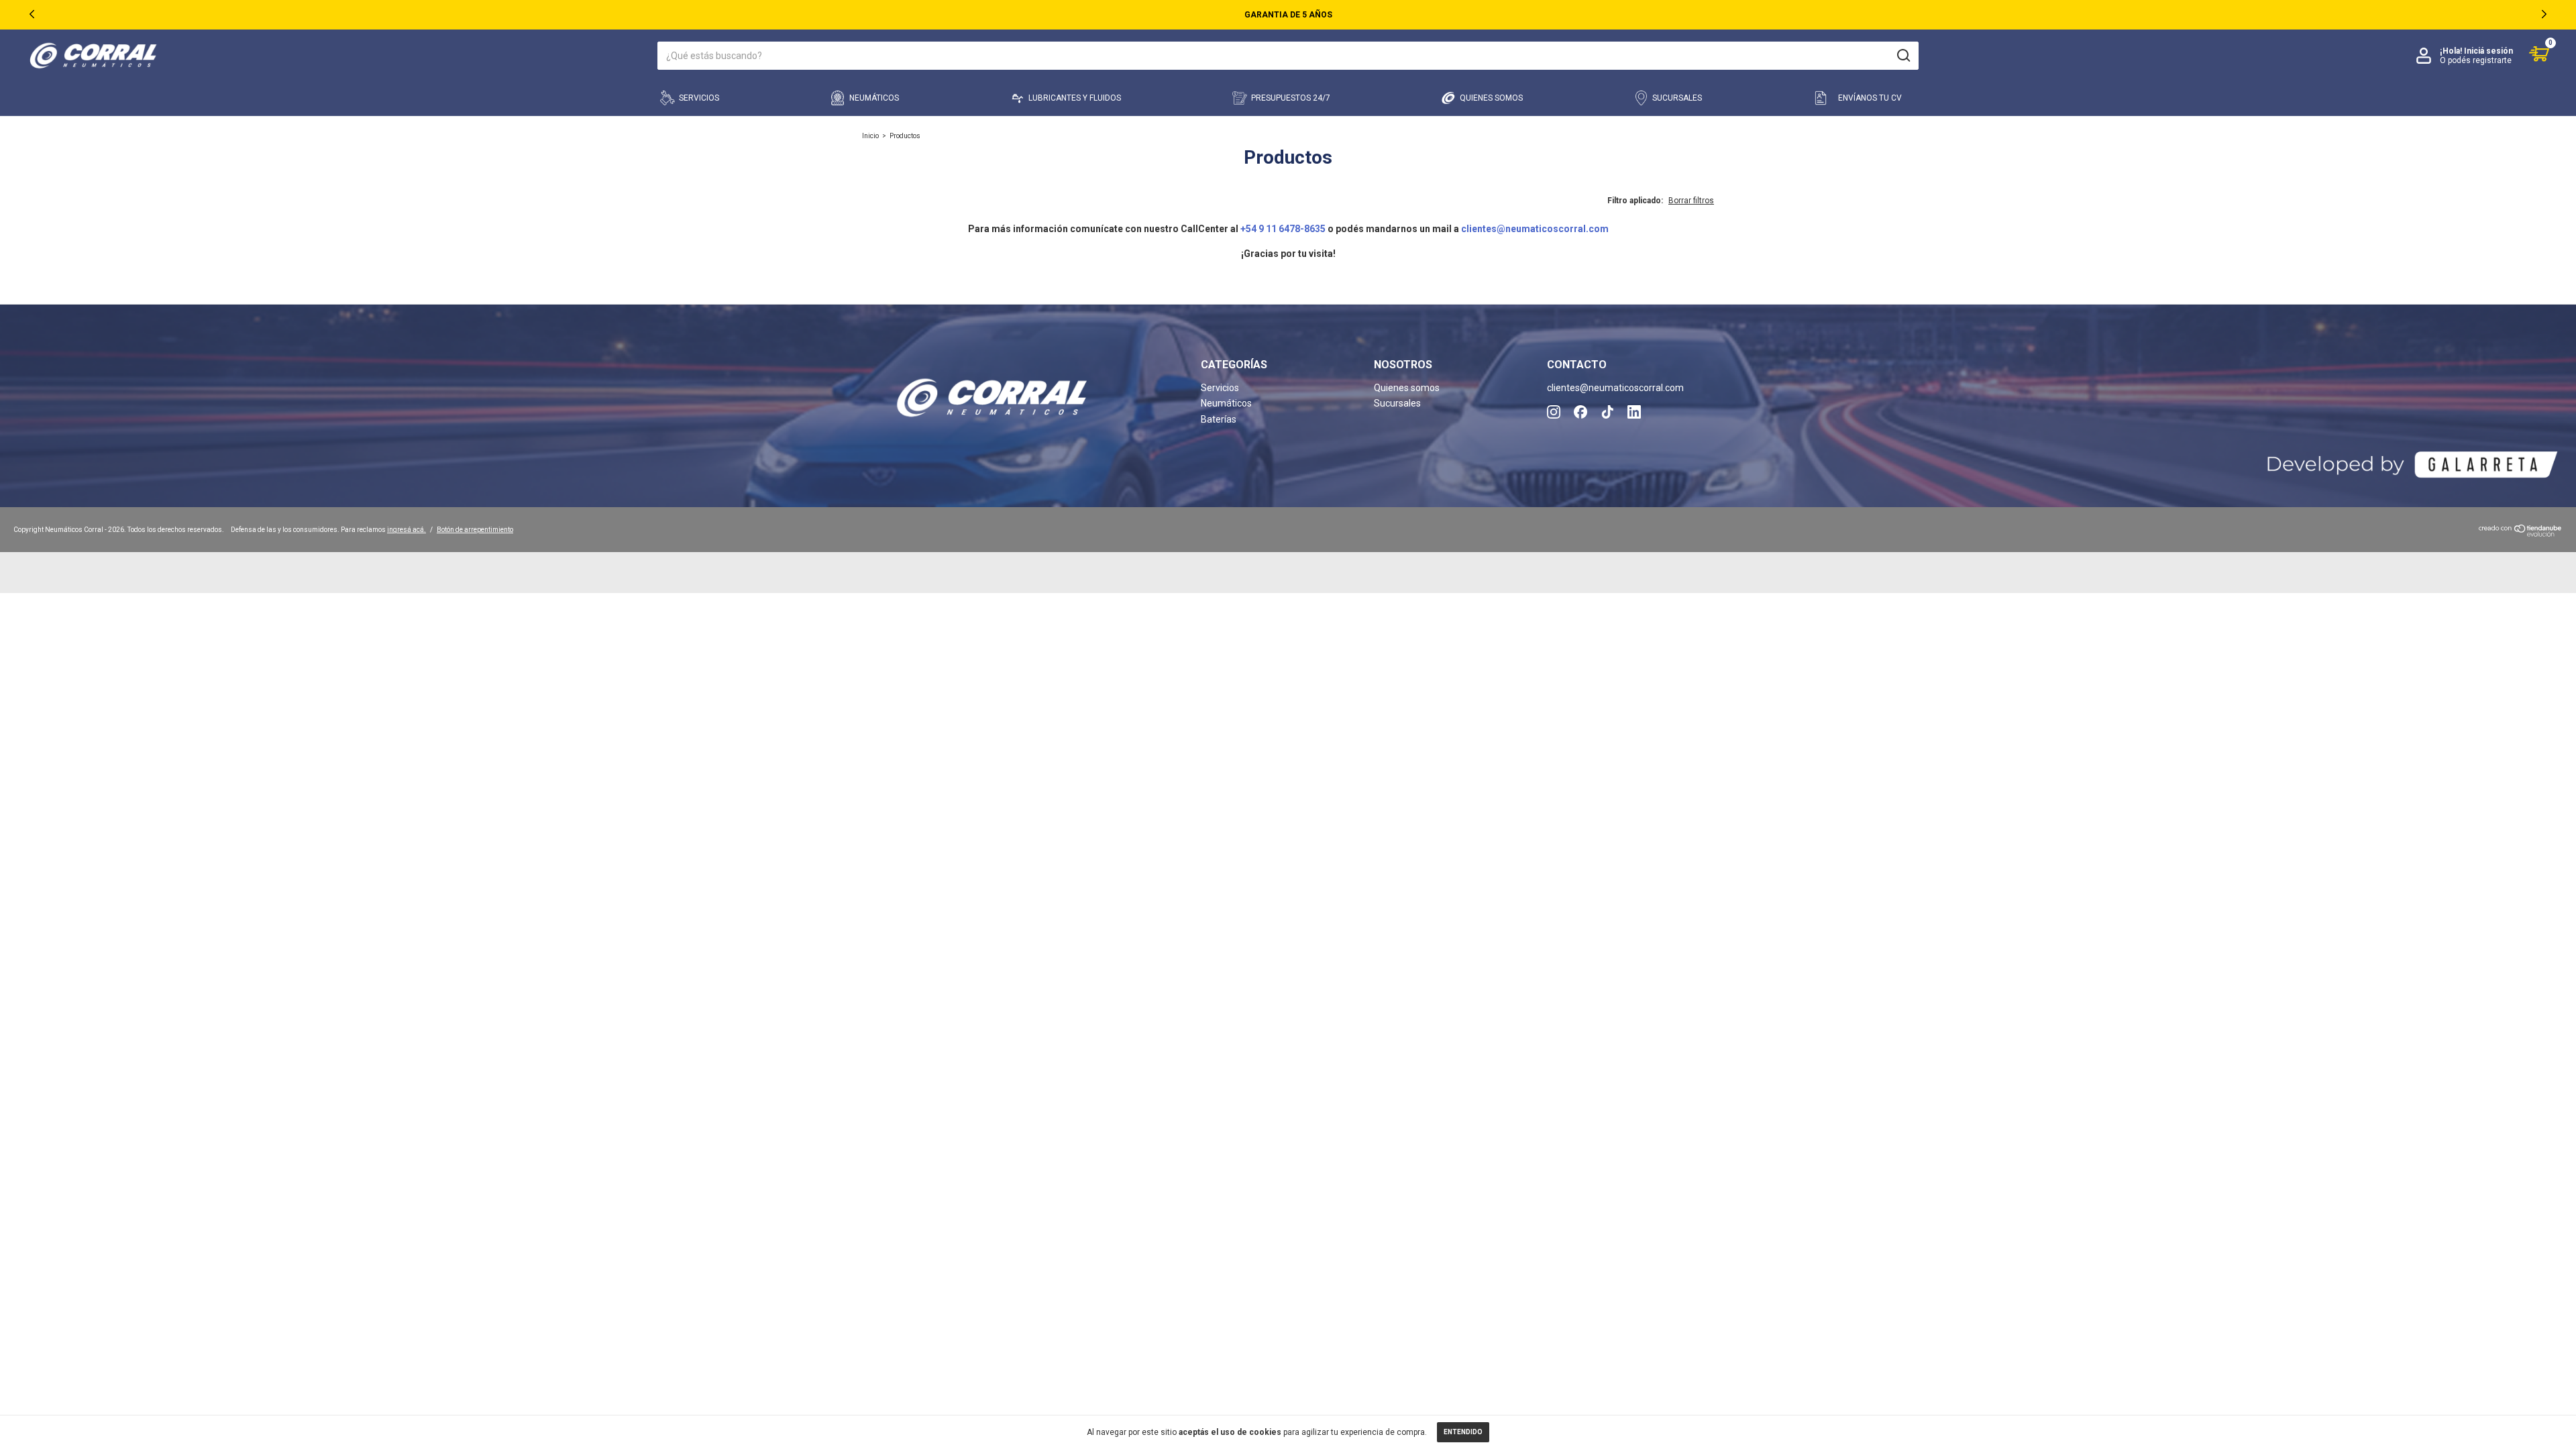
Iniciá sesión (2488, 51)
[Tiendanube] (2521, 533)
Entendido (1463, 1432)
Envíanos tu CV (1870, 98)
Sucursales (1677, 98)
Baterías (1219, 419)
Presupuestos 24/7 (1291, 98)
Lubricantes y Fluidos (1075, 98)
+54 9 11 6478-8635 (1283, 229)
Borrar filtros (1691, 201)
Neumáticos (874, 98)
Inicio (870, 136)
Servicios (699, 98)
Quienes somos (1491, 98)
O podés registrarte (2476, 60)
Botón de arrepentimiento (475, 530)
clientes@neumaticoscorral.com (1535, 229)
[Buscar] (1903, 56)
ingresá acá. (407, 530)
